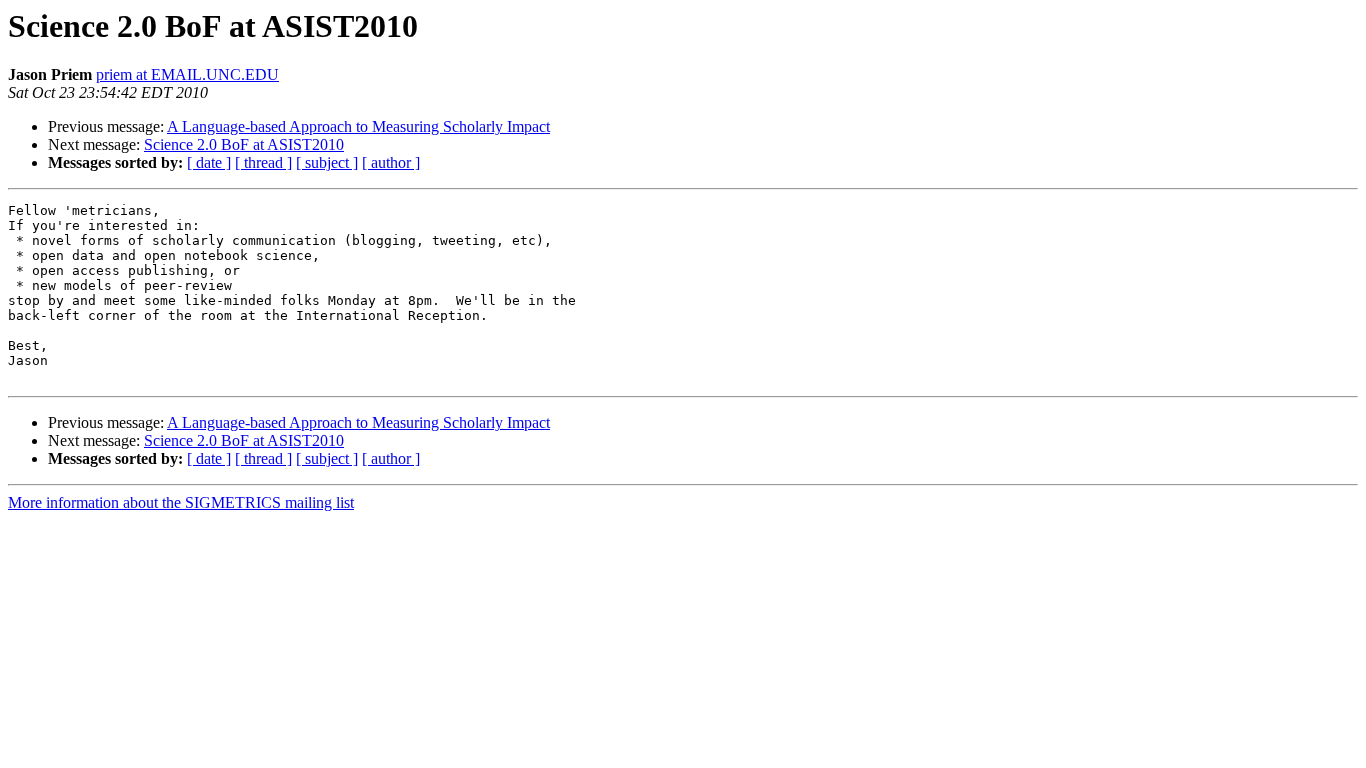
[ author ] (391, 162)
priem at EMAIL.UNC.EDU (187, 74)
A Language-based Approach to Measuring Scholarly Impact (358, 126)
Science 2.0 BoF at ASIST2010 (244, 144)
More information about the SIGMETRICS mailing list (181, 502)
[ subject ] (327, 162)
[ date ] (209, 162)
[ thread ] (263, 162)
